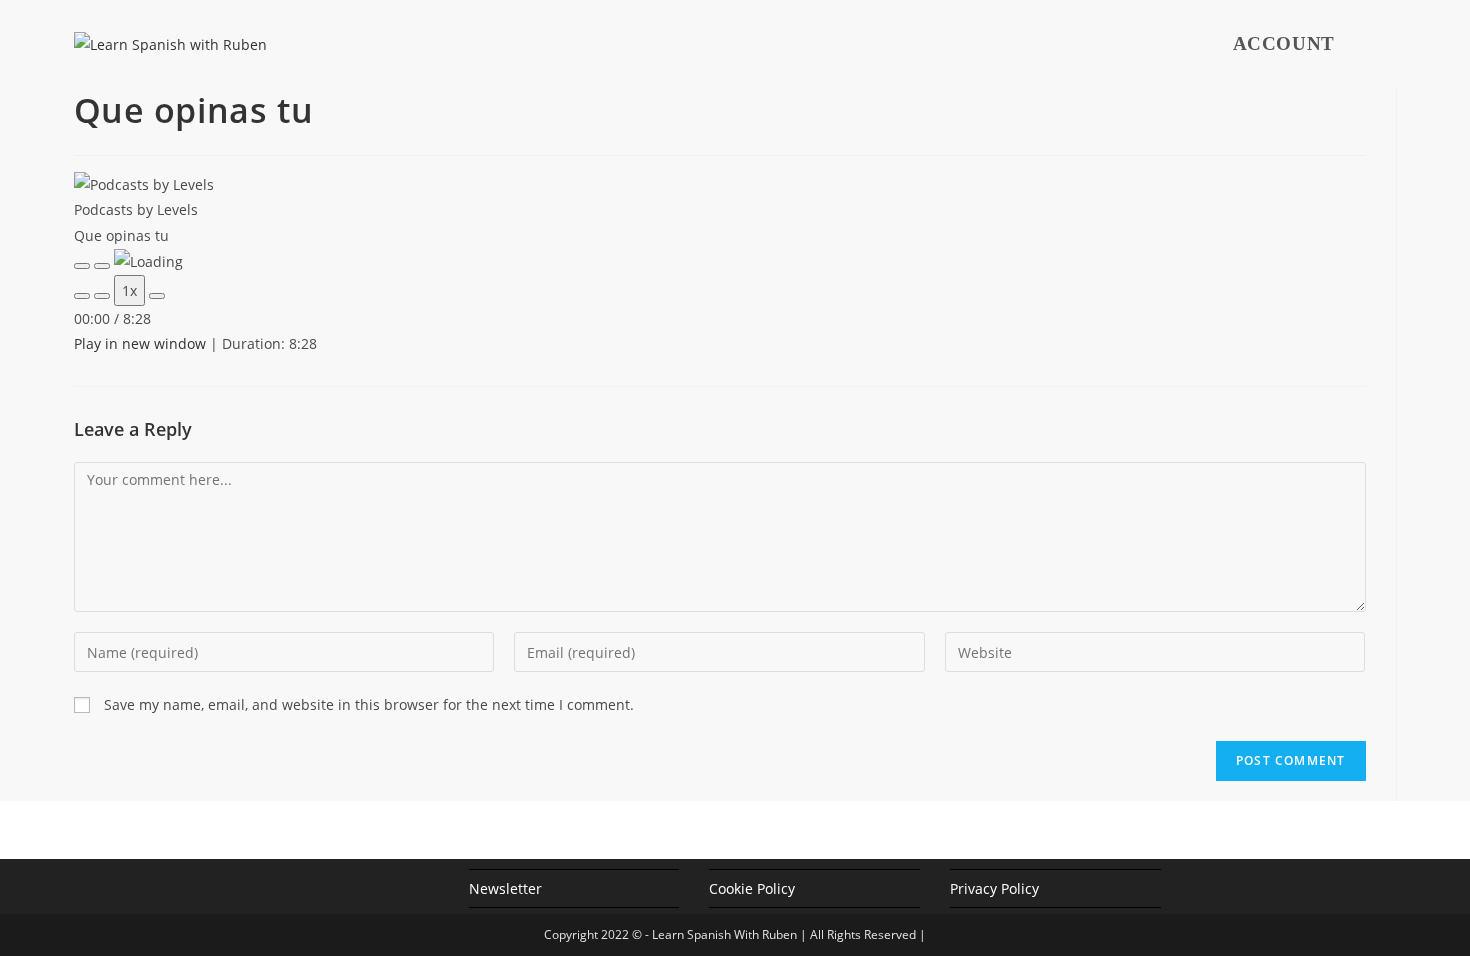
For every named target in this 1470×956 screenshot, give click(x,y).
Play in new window (140, 343)
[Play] (82, 266)
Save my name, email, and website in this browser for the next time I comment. (369, 704)
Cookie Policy (752, 888)
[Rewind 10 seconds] (102, 296)
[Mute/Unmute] (82, 296)
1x (129, 290)
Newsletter (505, 888)
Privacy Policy (994, 888)
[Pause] (102, 266)
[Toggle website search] (1395, 43)
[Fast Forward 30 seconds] (157, 296)
